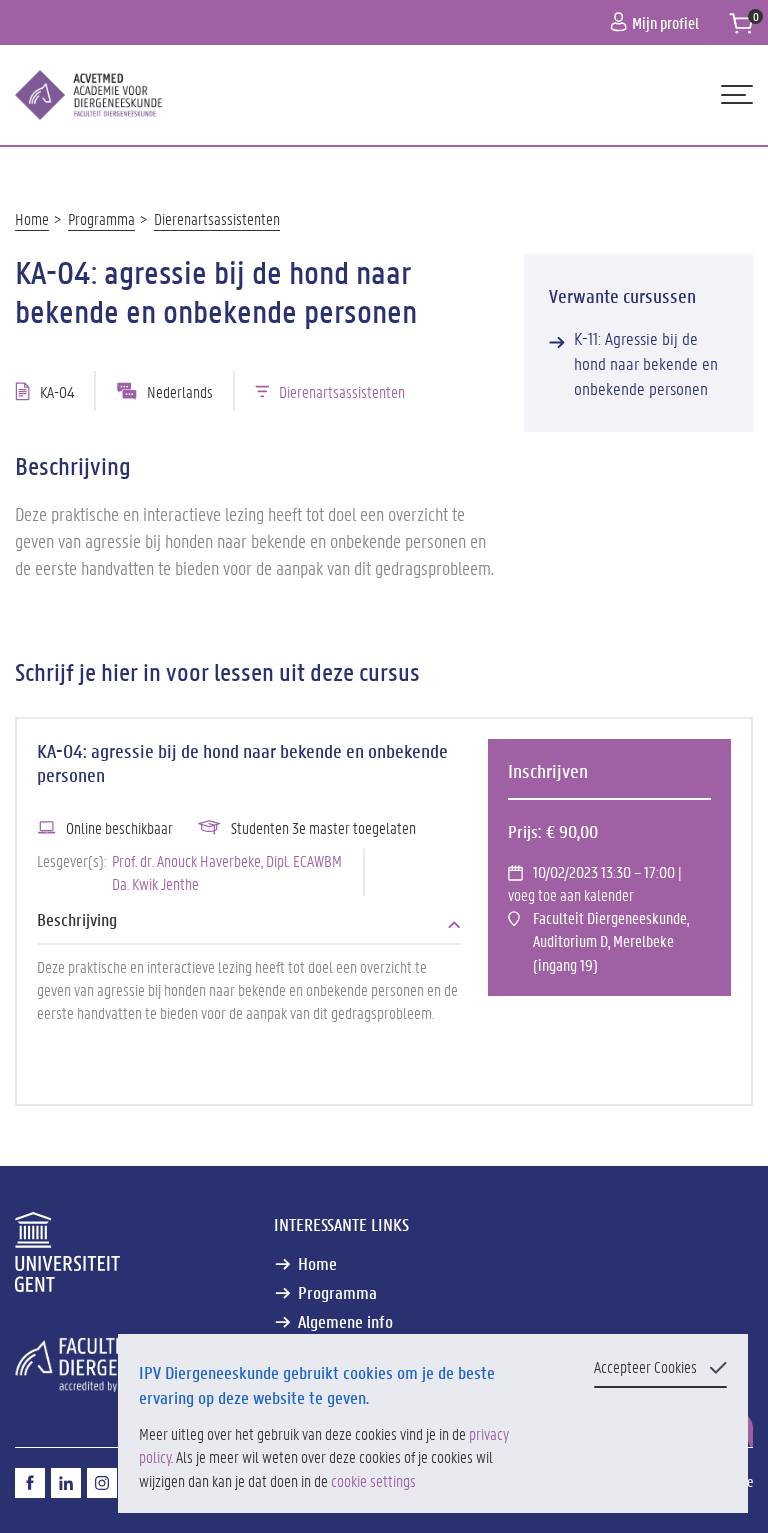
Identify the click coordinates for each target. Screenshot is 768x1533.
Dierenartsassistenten (217, 218)
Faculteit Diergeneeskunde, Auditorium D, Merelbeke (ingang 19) (611, 941)
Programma (101, 218)
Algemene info (345, 1321)
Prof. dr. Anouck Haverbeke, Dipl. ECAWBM (227, 860)
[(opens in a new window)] (30, 1483)
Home (32, 218)
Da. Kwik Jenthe (155, 883)
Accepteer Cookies (645, 1366)
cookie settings (373, 1480)
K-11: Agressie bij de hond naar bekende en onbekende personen (646, 363)
